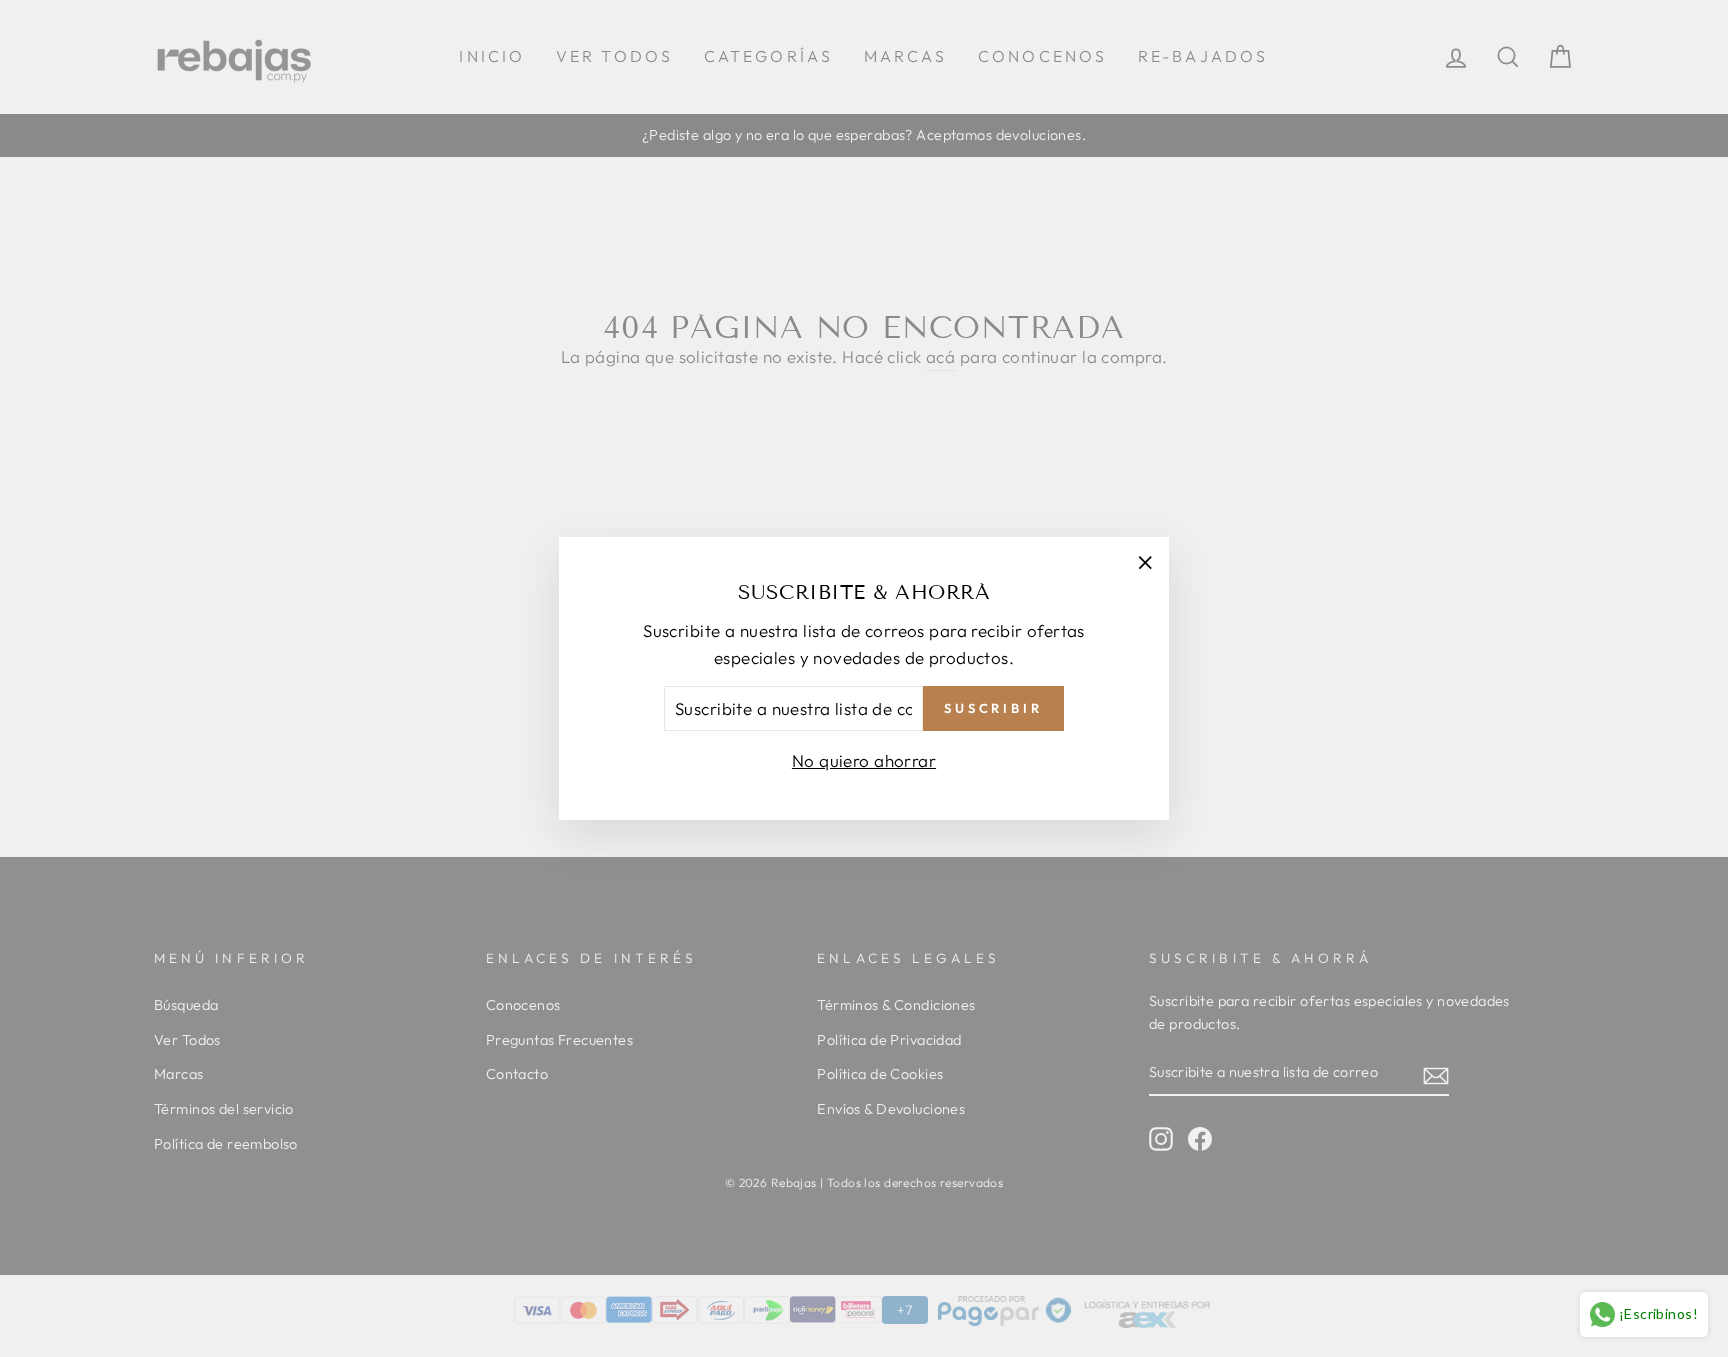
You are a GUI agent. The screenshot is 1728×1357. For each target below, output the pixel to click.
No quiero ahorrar (864, 760)
